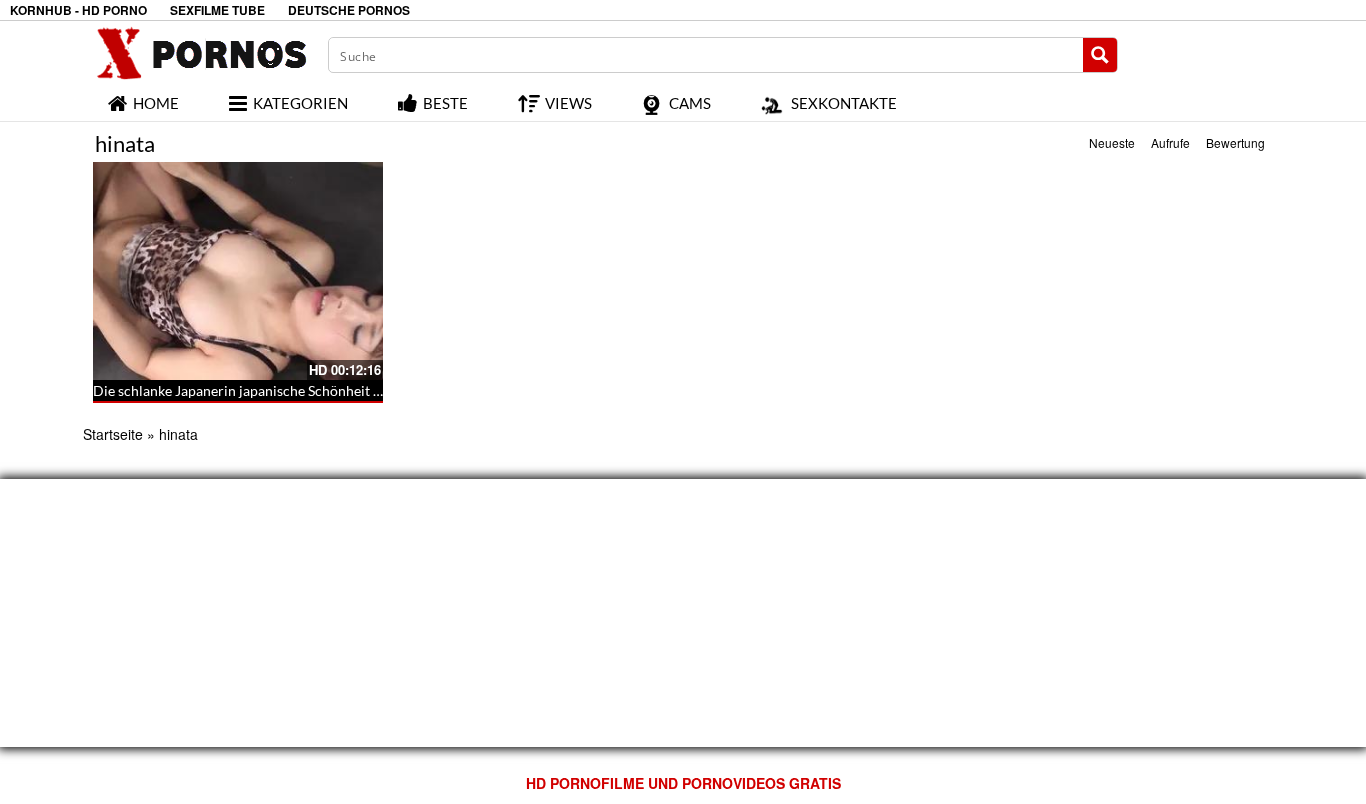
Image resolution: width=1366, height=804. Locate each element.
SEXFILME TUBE (217, 10)
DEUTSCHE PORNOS (349, 10)
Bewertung (1235, 142)
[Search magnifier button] (1100, 55)
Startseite (113, 434)
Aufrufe (1170, 142)
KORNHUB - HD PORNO (78, 10)
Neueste (1112, 142)
